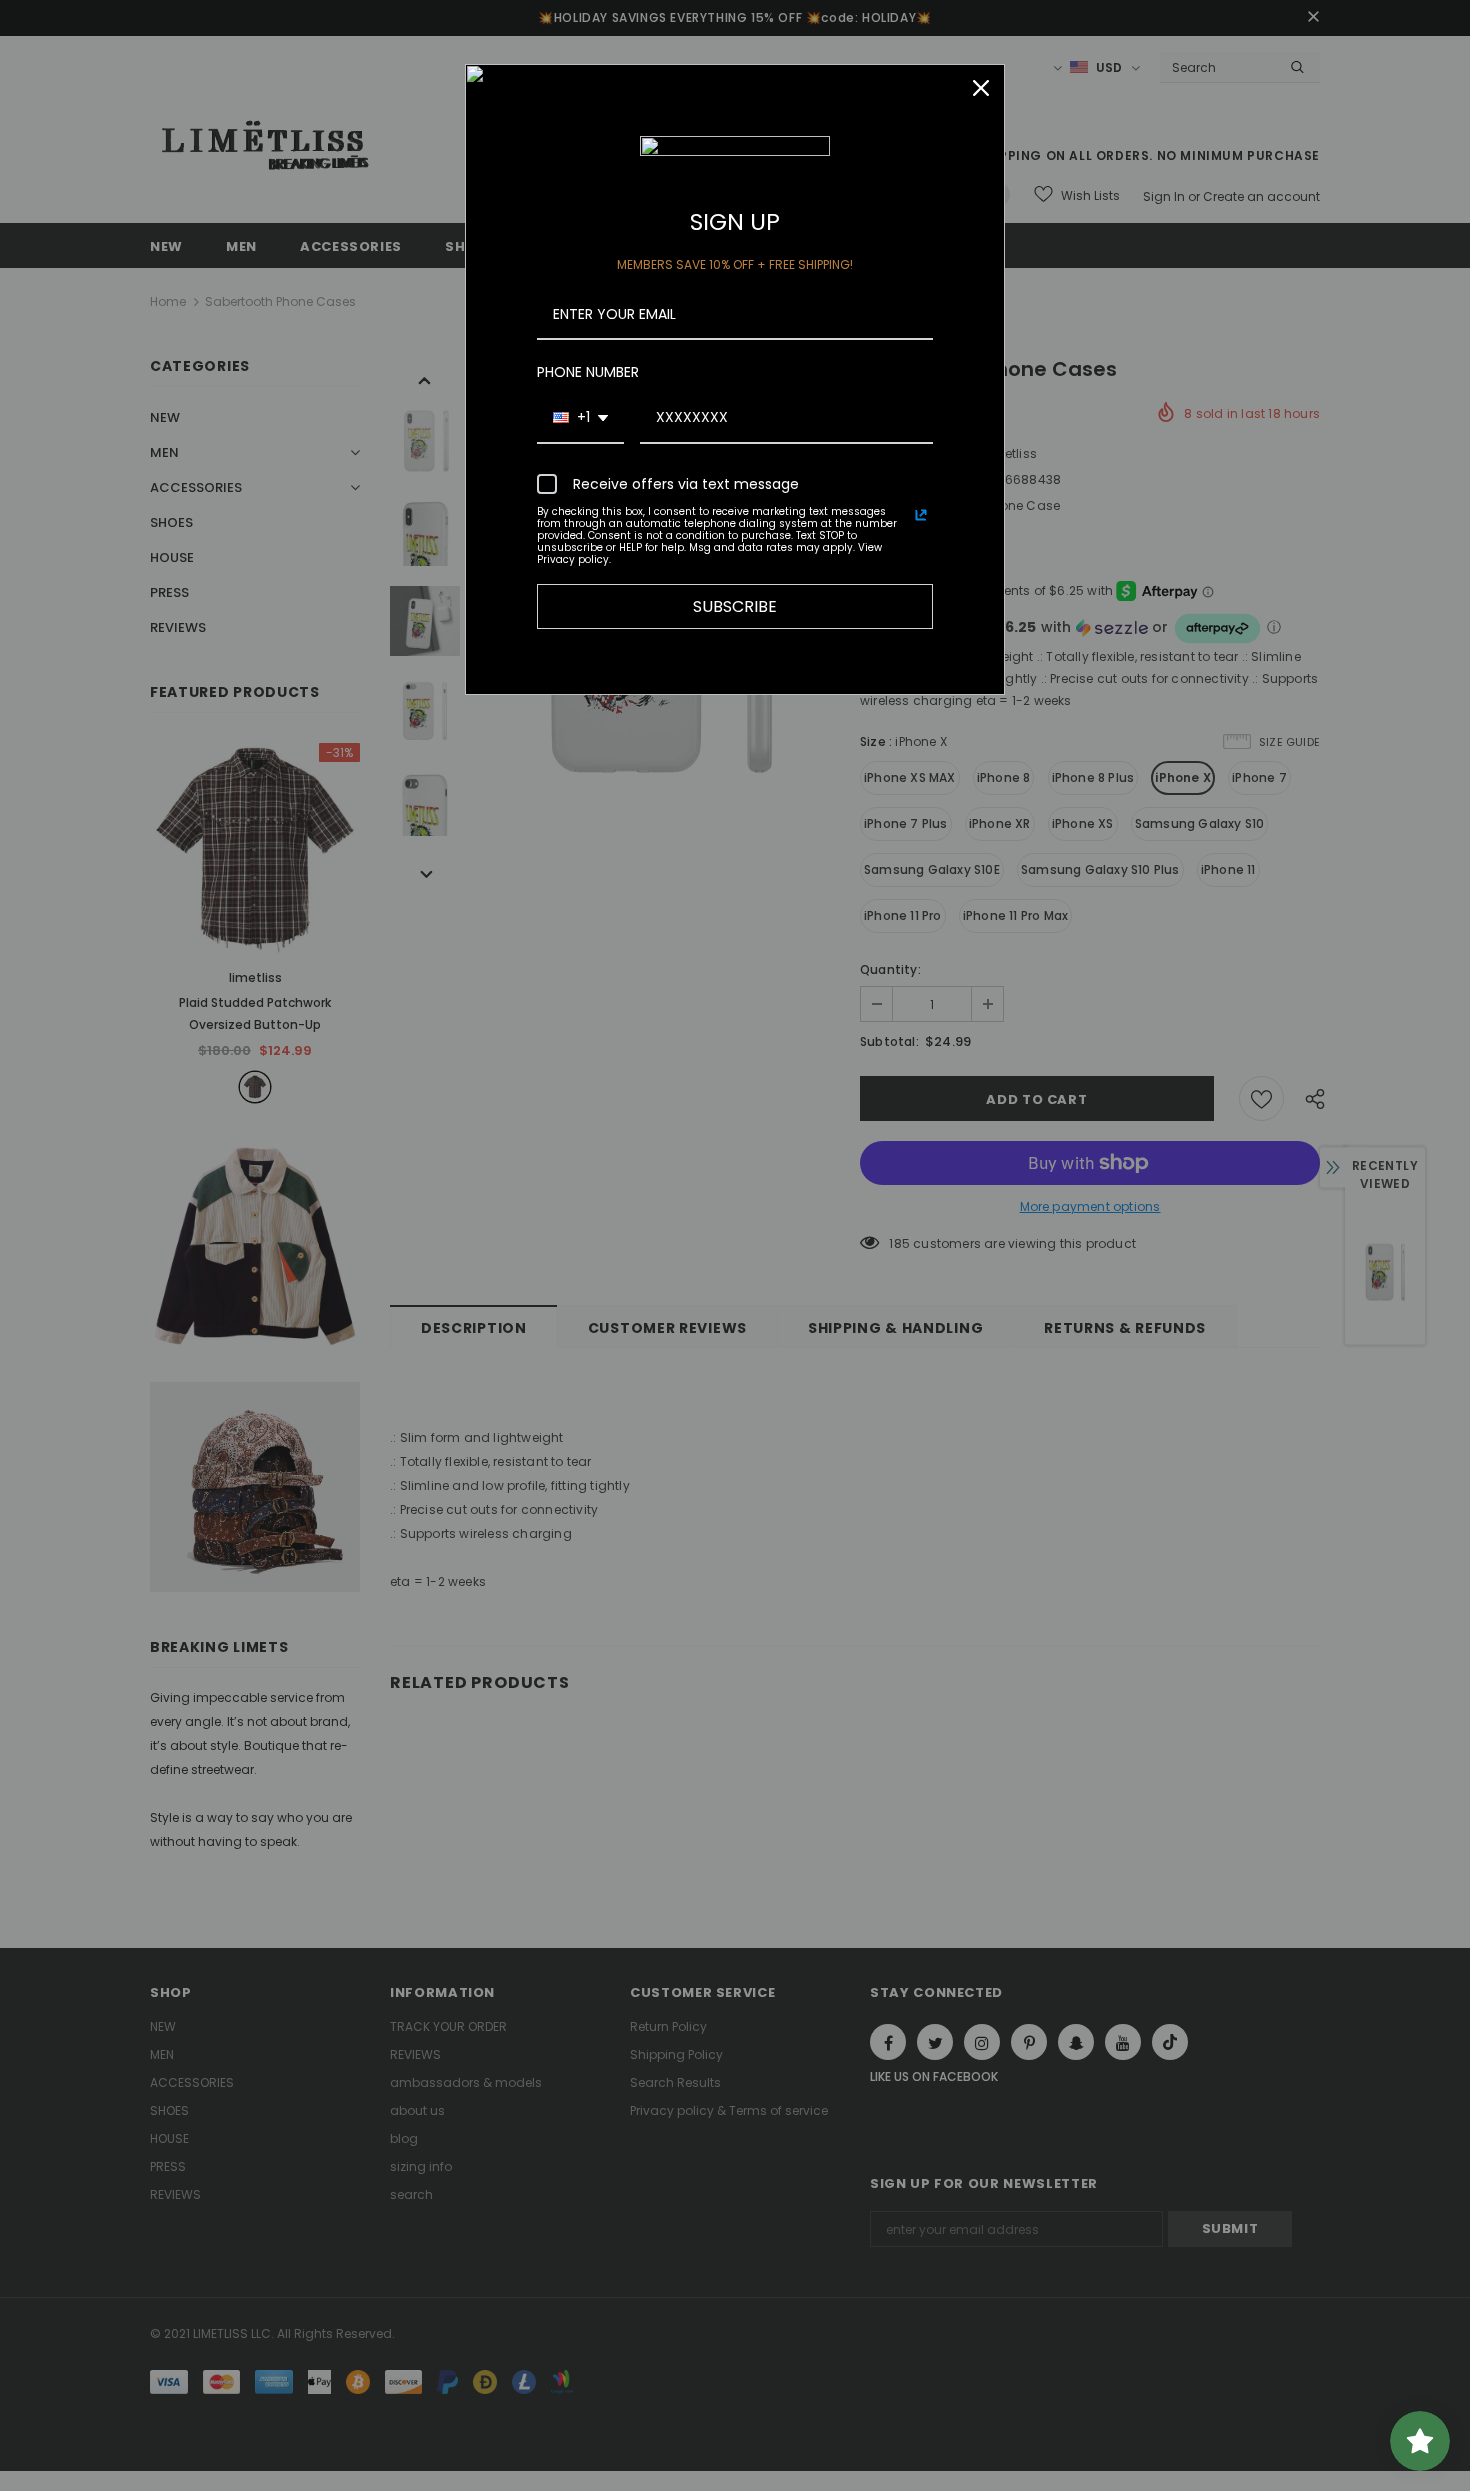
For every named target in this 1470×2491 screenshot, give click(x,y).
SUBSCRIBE (735, 606)
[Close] (981, 88)
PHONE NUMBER (588, 372)
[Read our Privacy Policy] (921, 515)
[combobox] (580, 418)
